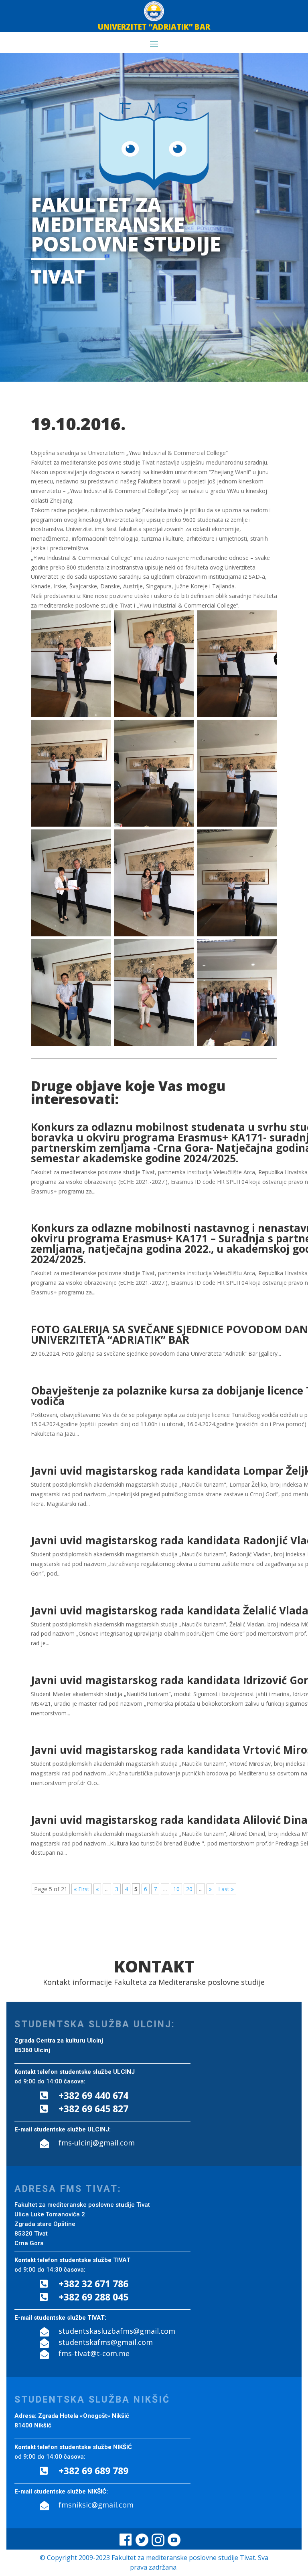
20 (189, 1889)
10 (176, 1889)
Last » (226, 1889)
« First (82, 1889)
